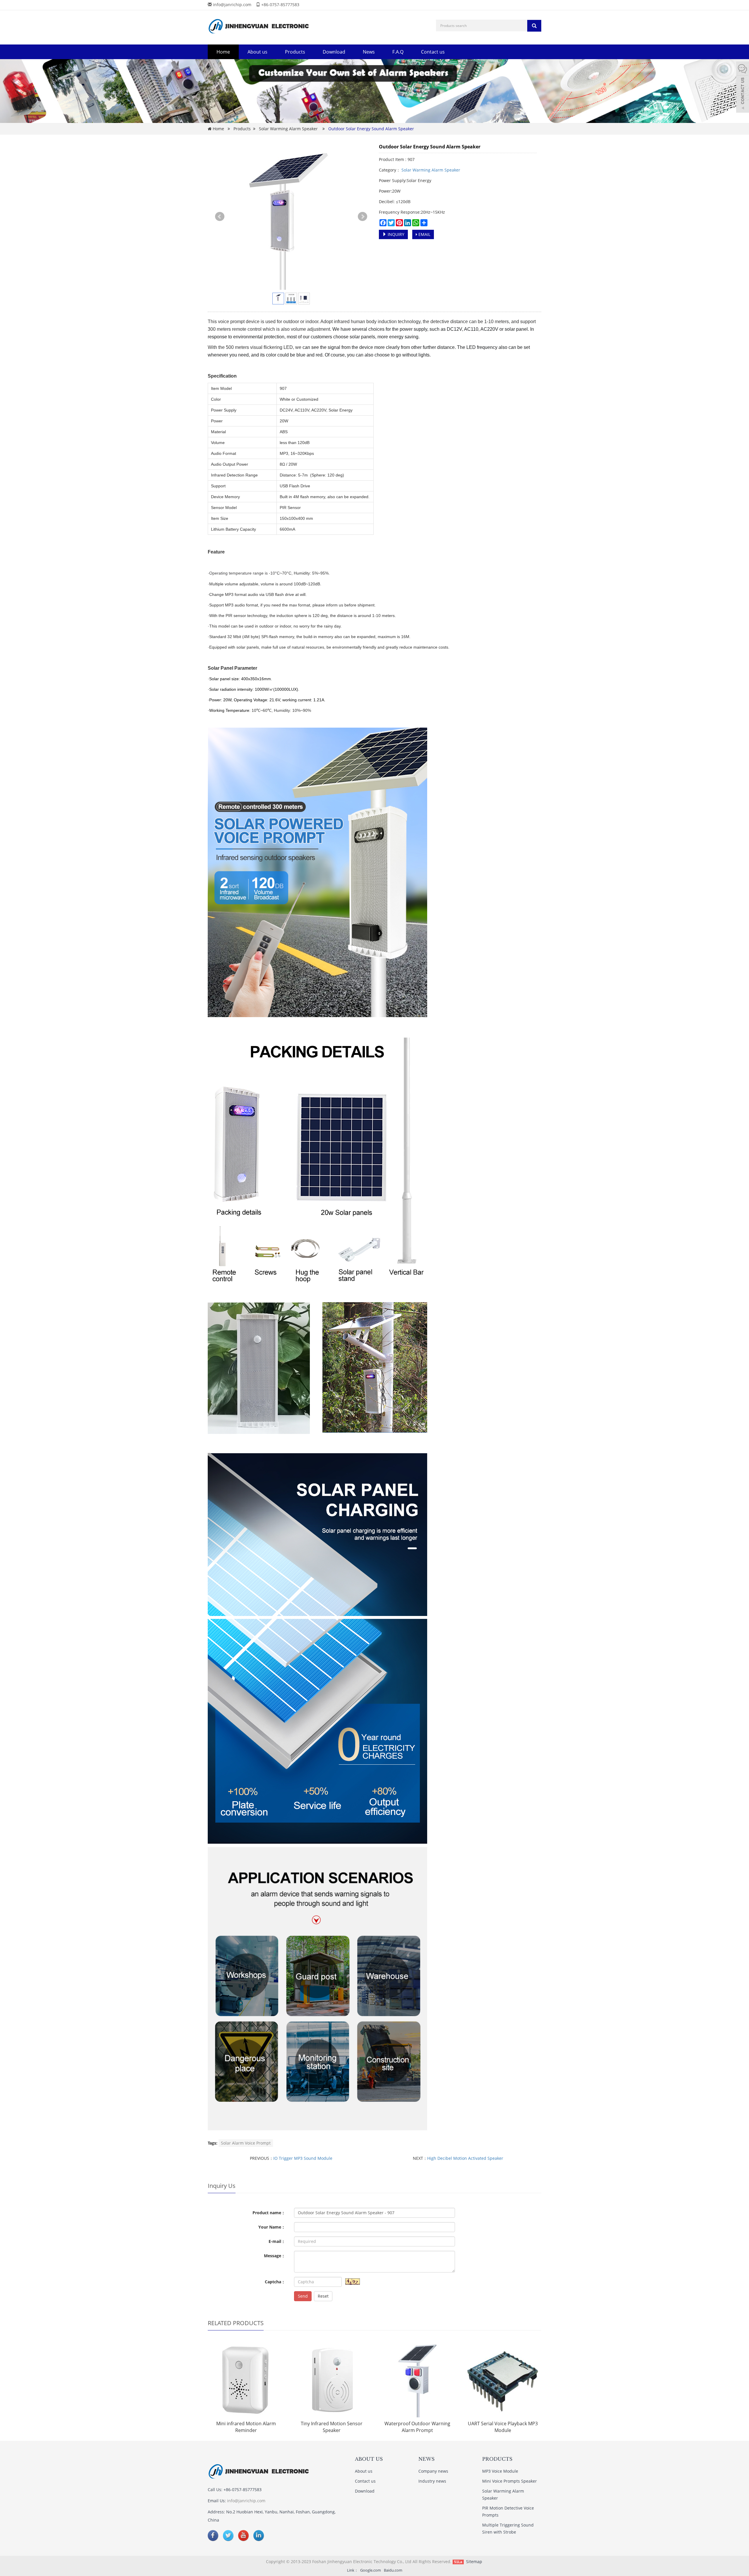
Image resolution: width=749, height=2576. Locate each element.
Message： (275, 2256)
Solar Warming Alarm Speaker (288, 129)
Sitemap (474, 2562)
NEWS (426, 2459)
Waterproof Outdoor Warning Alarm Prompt (417, 2427)
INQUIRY (395, 234)
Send (303, 2296)
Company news (433, 2471)
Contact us (433, 52)
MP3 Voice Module (500, 2471)
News (369, 52)
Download (334, 52)
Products (295, 52)
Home (223, 52)
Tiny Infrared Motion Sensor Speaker (332, 2427)
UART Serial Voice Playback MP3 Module (503, 2427)
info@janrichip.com (232, 5)
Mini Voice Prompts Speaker (510, 2481)
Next (363, 217)
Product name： (269, 2213)
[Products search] (534, 26)
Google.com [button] (371, 2570)
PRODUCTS (497, 2459)
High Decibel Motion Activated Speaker (465, 2158)
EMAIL (424, 234)
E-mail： (277, 2241)
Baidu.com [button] (393, 2570)
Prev (220, 217)
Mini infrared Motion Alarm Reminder (246, 2427)
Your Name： (272, 2227)
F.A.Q (398, 52)
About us (257, 52)
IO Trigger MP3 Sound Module (303, 2158)
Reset (323, 2296)
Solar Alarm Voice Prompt (246, 2143)
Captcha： (275, 2282)
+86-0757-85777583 (280, 5)
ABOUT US (369, 2459)
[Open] (743, 88)
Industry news (432, 2481)
